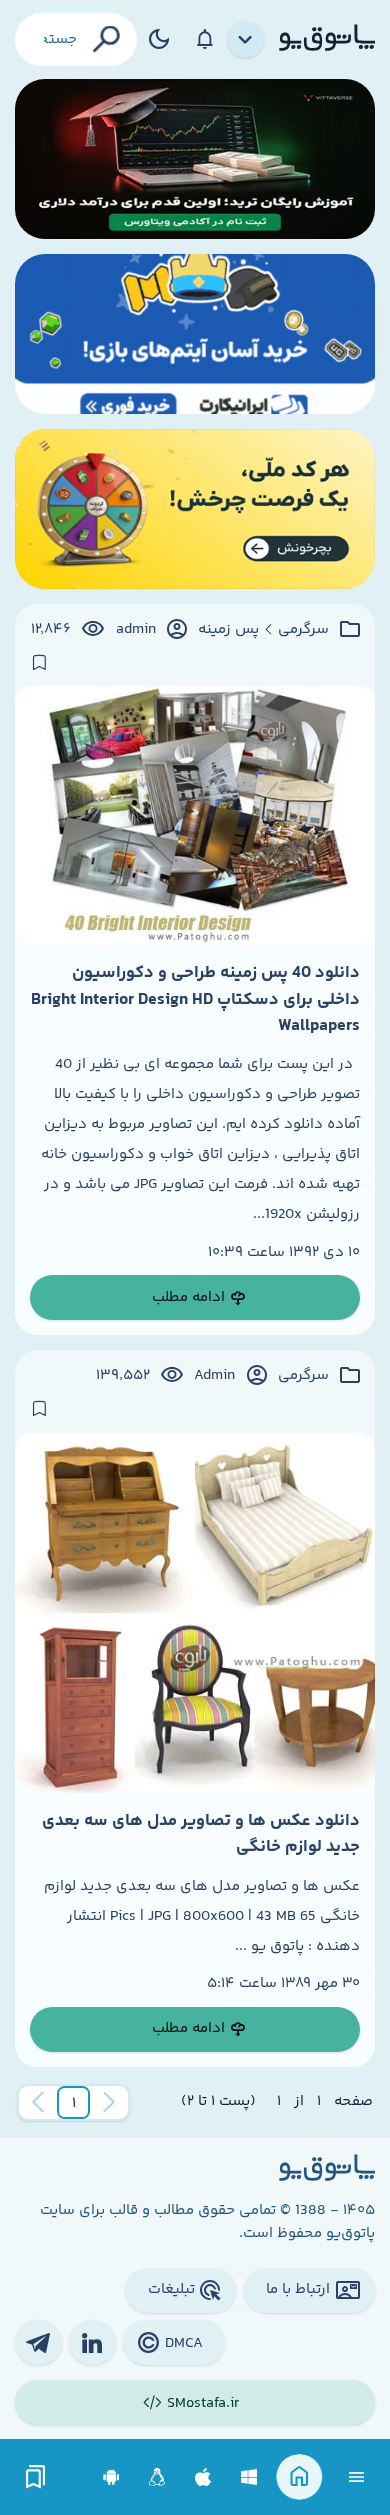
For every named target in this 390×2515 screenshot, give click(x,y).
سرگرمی (303, 630)
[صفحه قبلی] (109, 2103)
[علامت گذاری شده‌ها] (36, 2477)
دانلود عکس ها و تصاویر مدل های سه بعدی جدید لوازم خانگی (201, 1834)
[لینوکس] (157, 2477)
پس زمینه (228, 630)
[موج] (195, 159)
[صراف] (195, 509)
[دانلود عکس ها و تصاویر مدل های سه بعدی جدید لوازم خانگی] (195, 1613)
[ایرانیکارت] (195, 334)
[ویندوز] (249, 2477)
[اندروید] (111, 2477)
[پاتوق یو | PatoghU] (327, 39)
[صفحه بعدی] (38, 2103)
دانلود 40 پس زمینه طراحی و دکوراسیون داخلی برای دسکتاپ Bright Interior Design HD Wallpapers (195, 999)
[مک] (203, 2477)
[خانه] (299, 2477)
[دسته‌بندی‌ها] (246, 40)
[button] (74, 2103)
